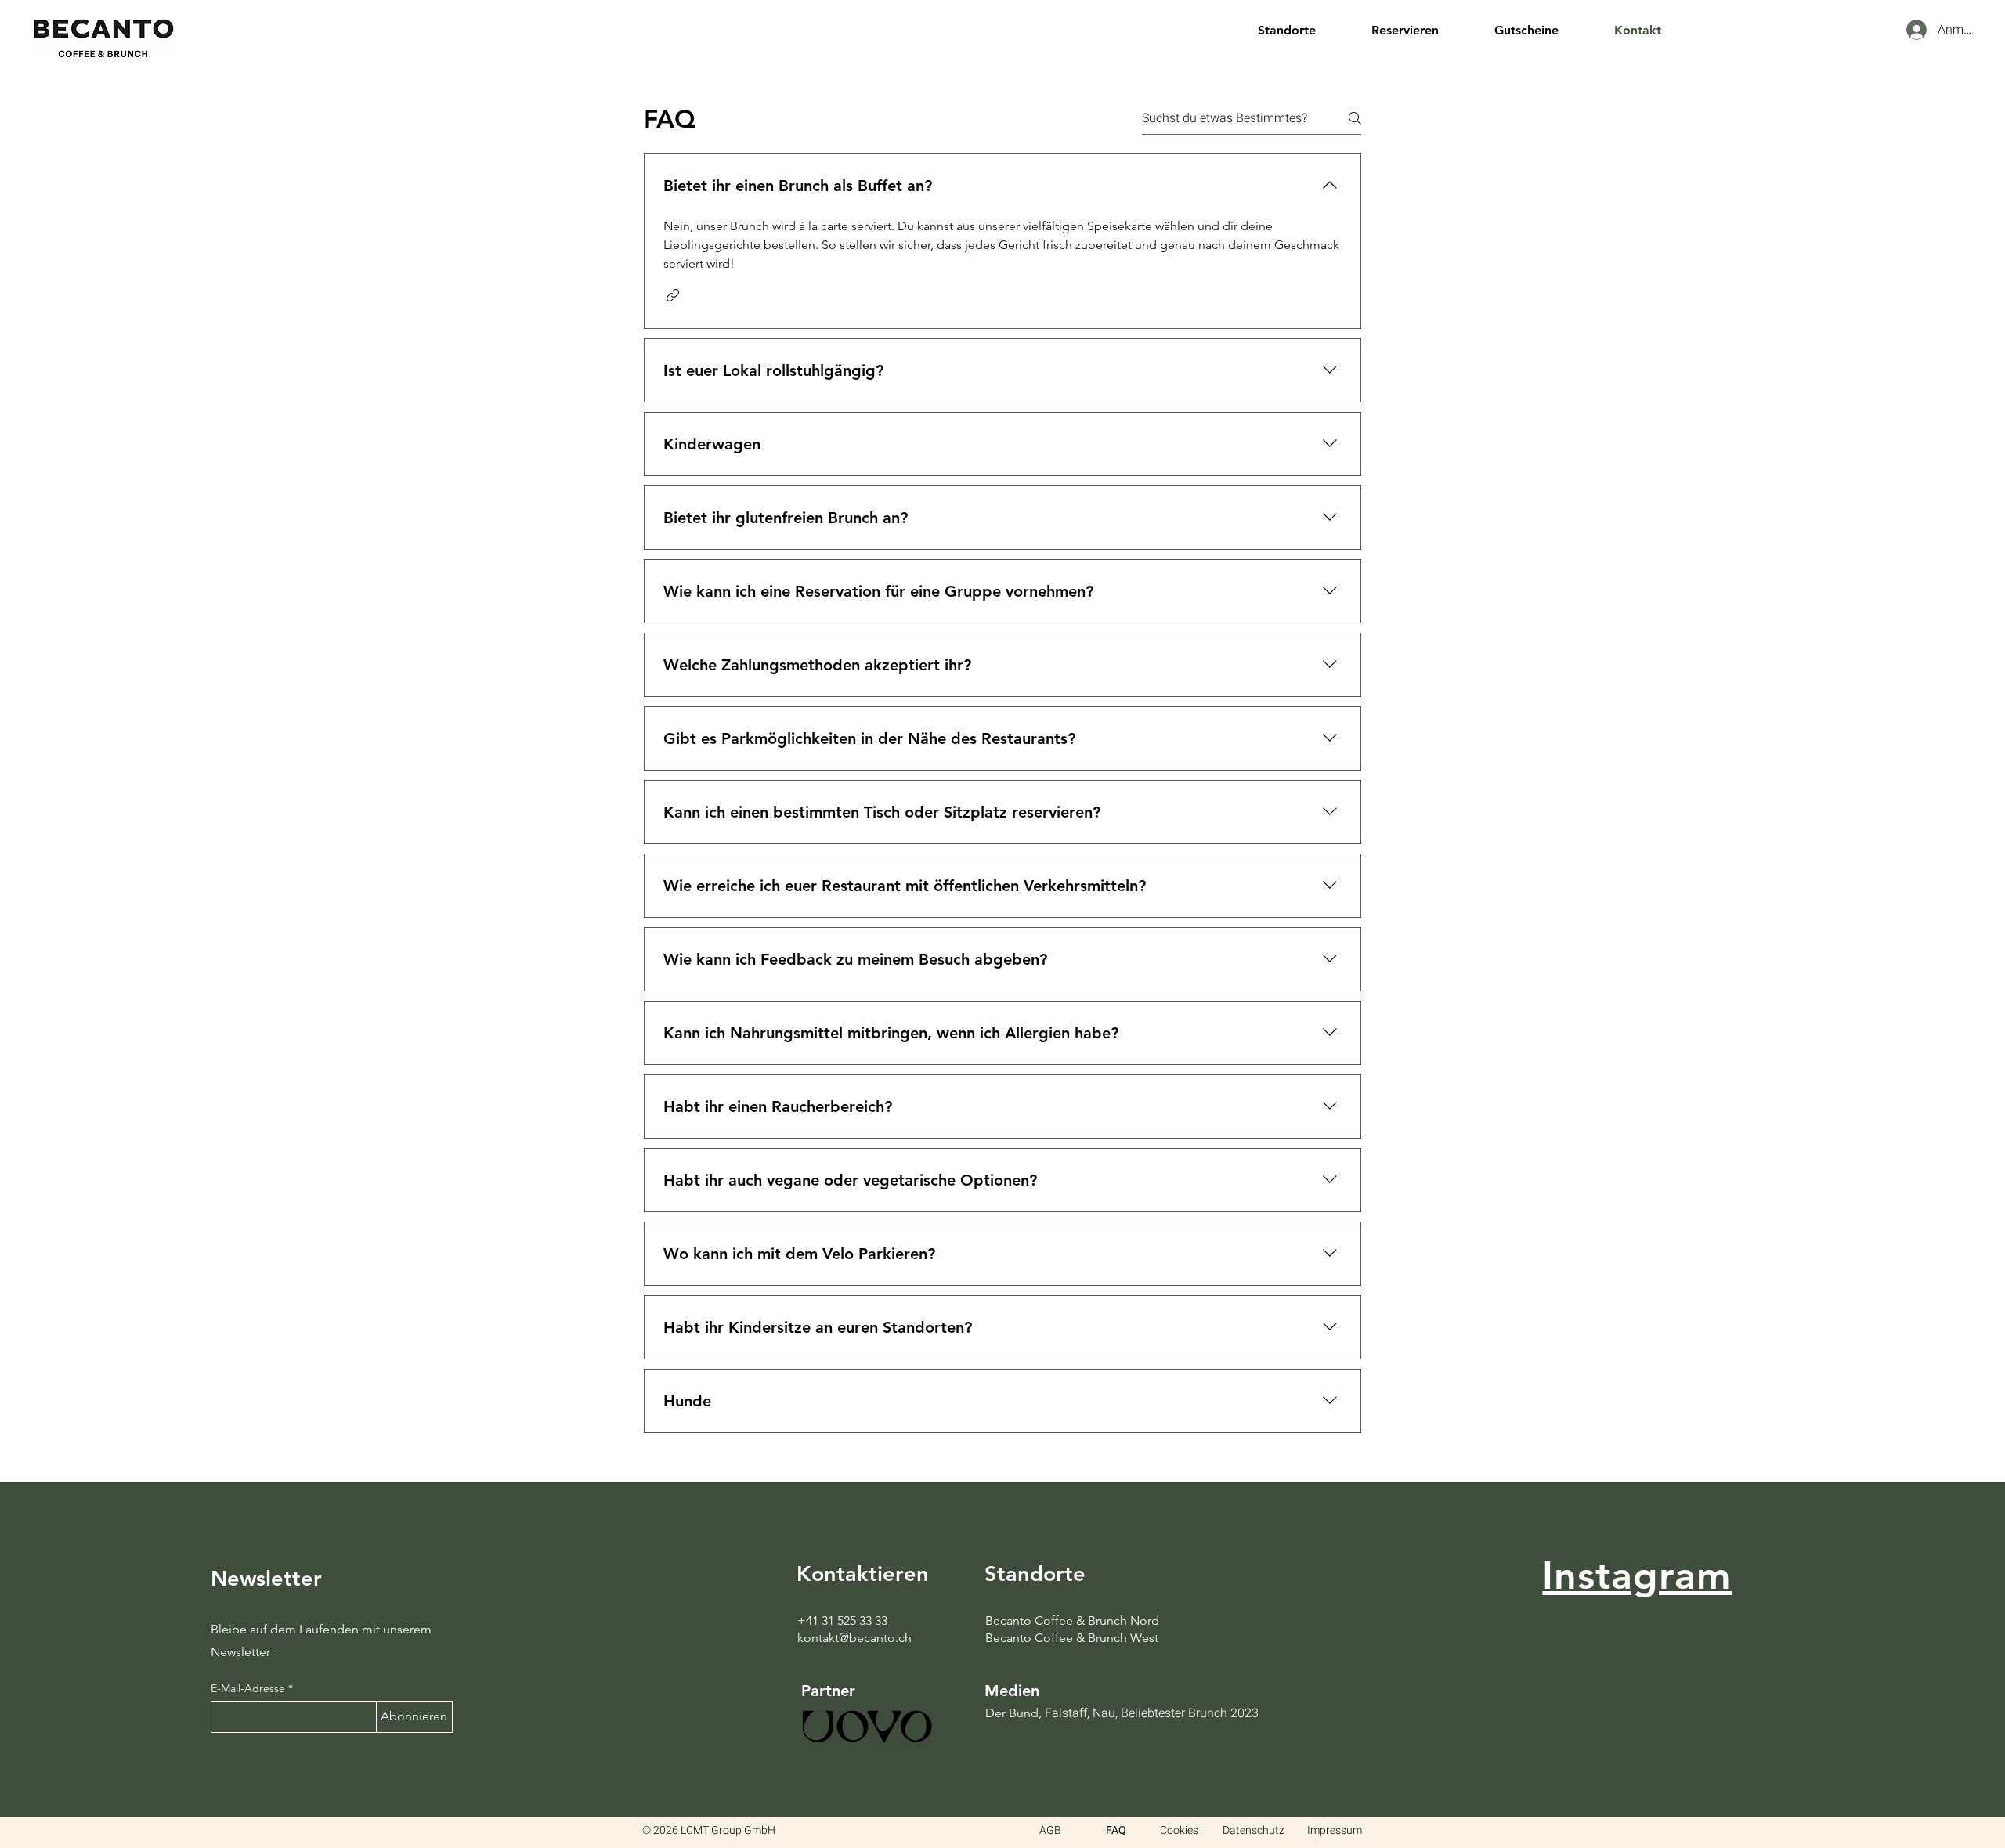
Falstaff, (1067, 1713)
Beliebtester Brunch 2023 (1190, 1713)
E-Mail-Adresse (248, 1688)
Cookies (1179, 1830)
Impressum (1335, 1830)
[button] (1303, 30)
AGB (1050, 1830)
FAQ (1116, 1830)
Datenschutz (1254, 1830)
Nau (1104, 1713)
